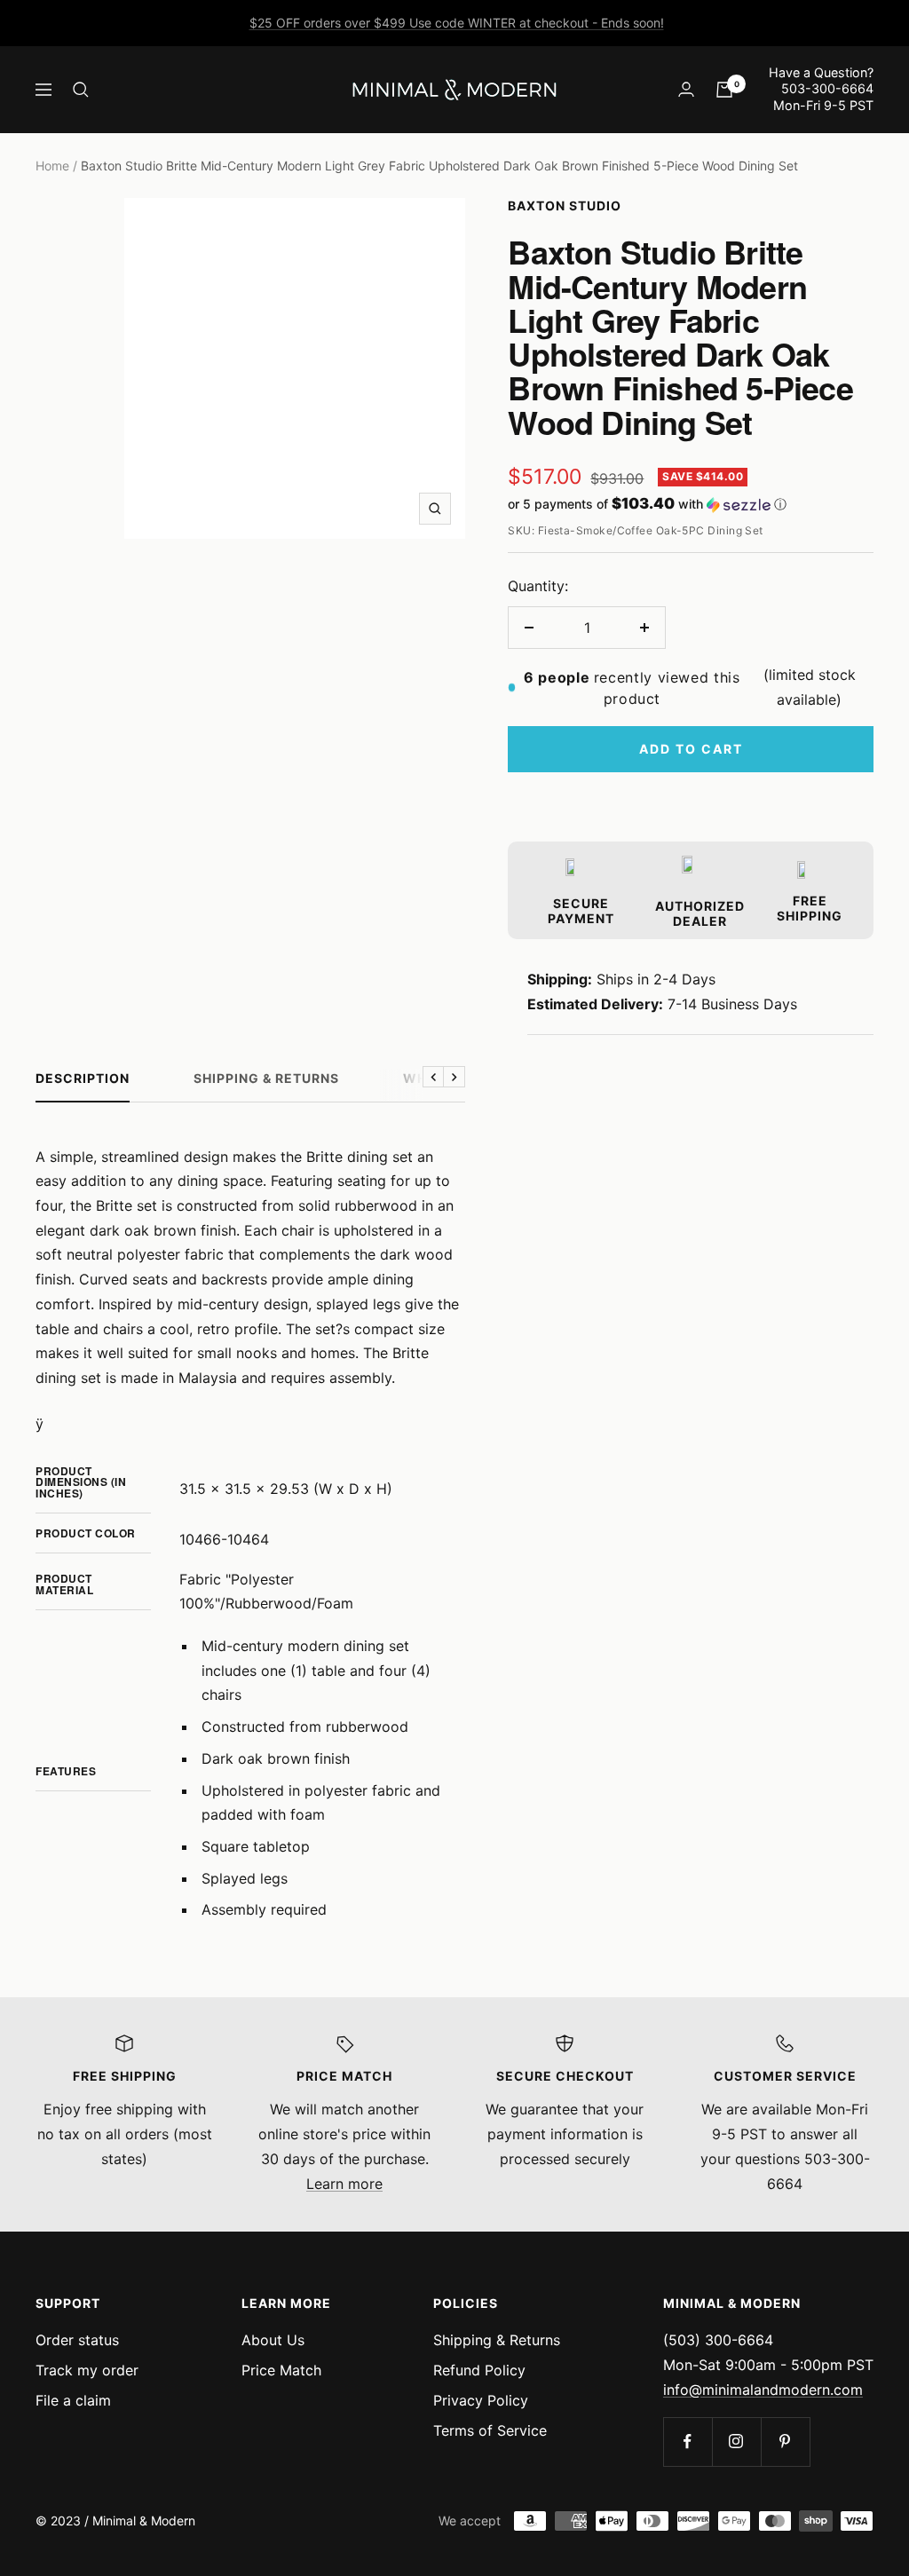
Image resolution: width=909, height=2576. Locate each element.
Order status (77, 2340)
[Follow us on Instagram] (736, 2442)
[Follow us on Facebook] (688, 2442)
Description (83, 1078)
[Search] (81, 90)
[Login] (686, 89)
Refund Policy (479, 2370)
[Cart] (724, 90)
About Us (273, 2340)
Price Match (281, 2370)
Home (52, 166)
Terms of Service (490, 2430)
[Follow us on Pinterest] (785, 2442)
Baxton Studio (565, 205)
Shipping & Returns (266, 1078)
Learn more (344, 2184)
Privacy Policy (481, 2400)
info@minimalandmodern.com (763, 2390)
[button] (691, 504)
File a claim (73, 2400)
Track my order (87, 2370)
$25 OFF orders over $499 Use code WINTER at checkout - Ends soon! (457, 23)
